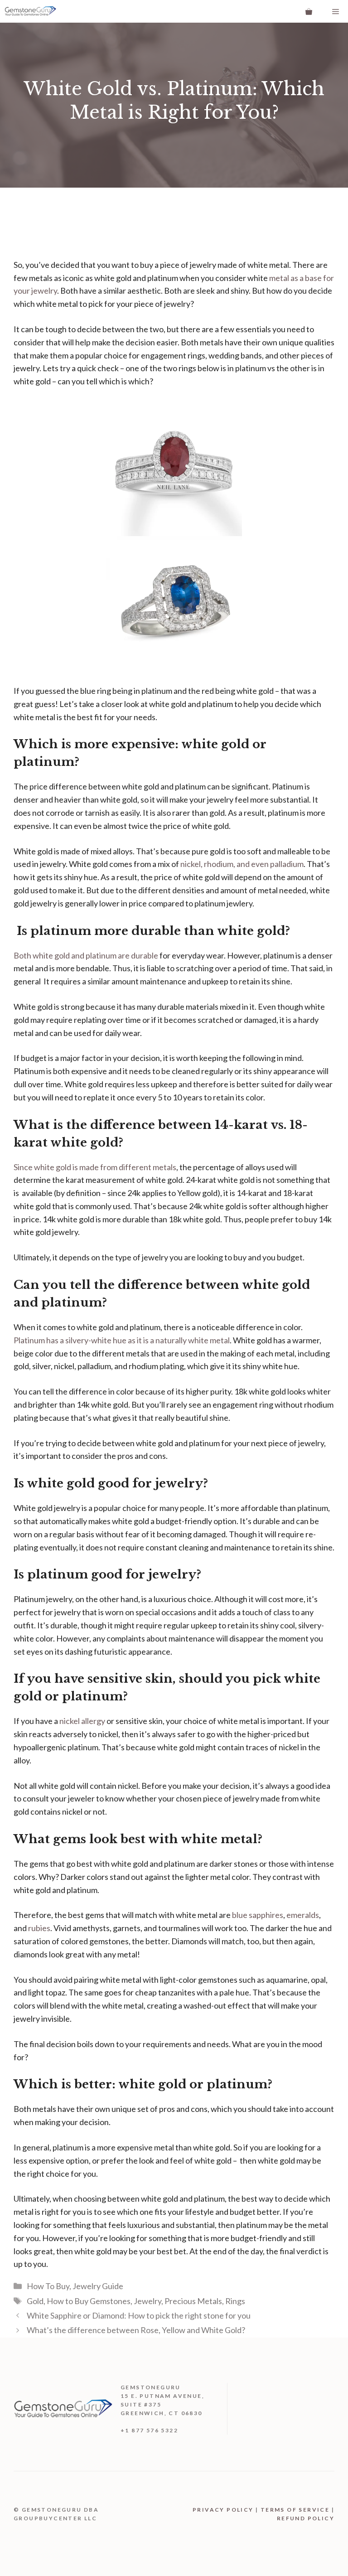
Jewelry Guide (98, 2286)
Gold (35, 2301)
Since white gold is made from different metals (95, 1167)
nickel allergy (82, 1721)
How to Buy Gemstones (89, 2301)
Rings (235, 2301)
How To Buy (48, 2286)
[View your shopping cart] (309, 11)
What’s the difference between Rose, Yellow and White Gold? (136, 2330)
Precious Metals (193, 2301)
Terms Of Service (295, 2510)
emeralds (303, 1915)
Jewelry (147, 2301)
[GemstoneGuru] (30, 11)
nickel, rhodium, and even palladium (242, 864)
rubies (39, 1928)
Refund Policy (306, 2518)
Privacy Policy (223, 2510)
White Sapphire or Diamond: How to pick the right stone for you (139, 2315)
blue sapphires (258, 1915)
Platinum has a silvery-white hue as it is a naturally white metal (122, 1340)
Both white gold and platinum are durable (86, 955)
